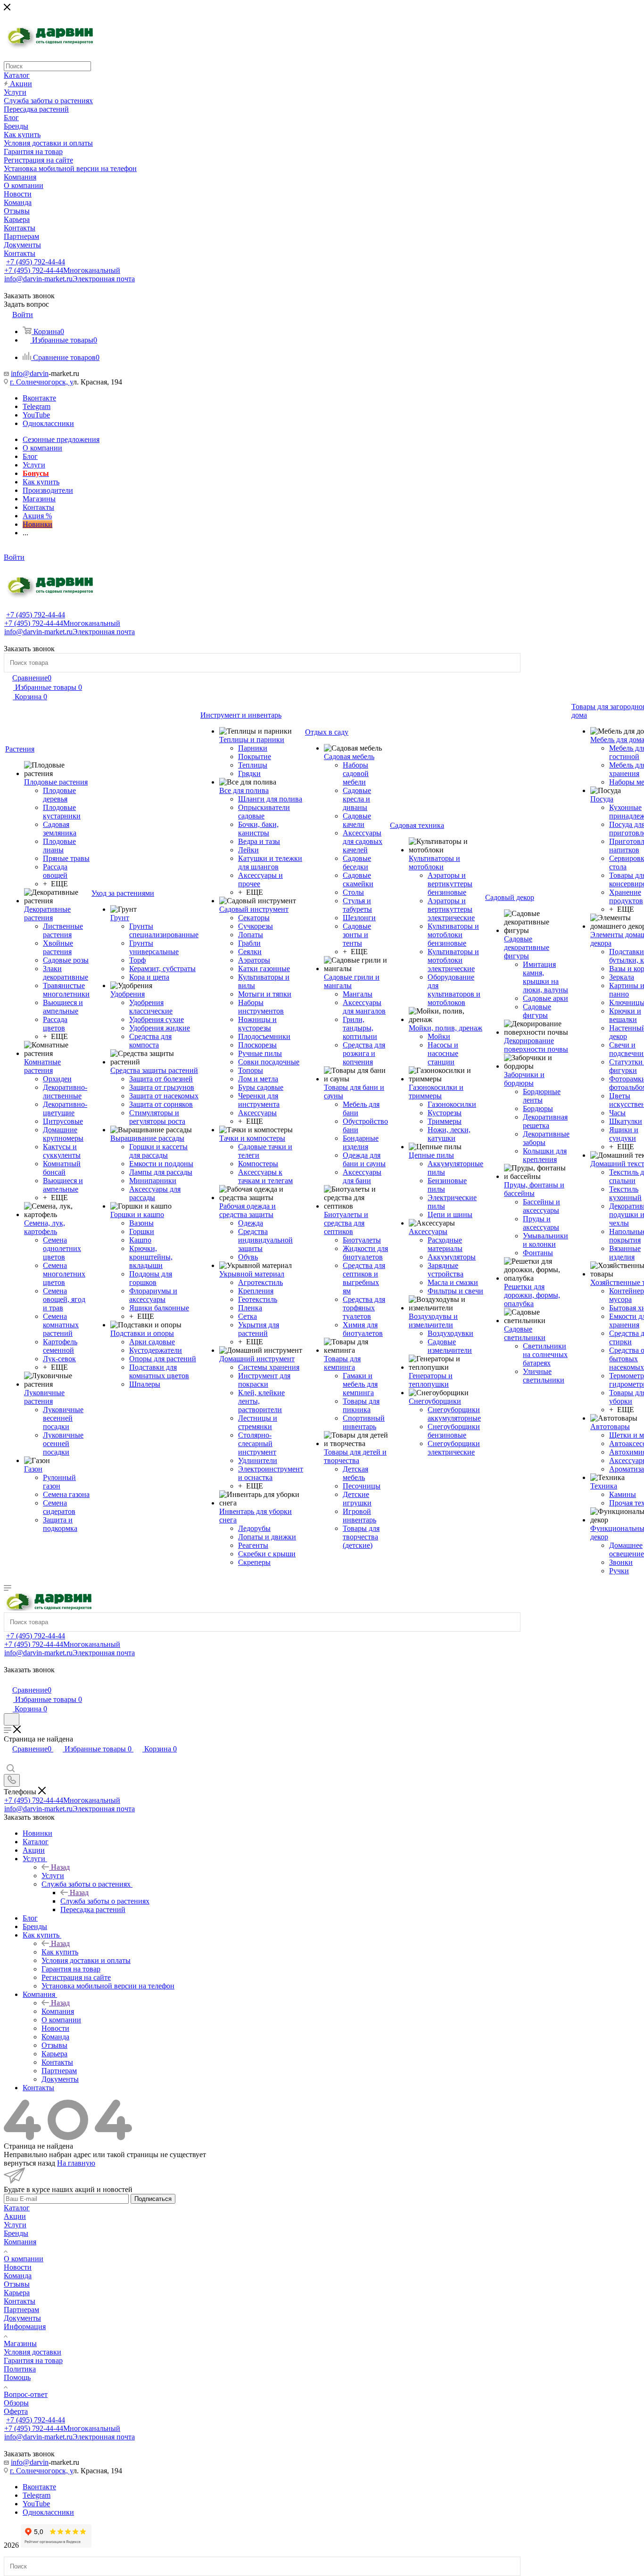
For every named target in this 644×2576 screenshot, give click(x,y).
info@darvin (30, 373)
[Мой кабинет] (8, 1680)
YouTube (36, 415)
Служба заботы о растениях (105, 1901)
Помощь (17, 2377)
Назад (60, 1867)
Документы (22, 2318)
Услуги (53, 1876)
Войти (14, 557)
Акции (15, 2216)
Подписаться (153, 2199)
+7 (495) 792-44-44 (36, 262)
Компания (58, 2011)
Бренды (16, 2233)
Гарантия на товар (33, 2360)
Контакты (20, 2301)
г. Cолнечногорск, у (41, 382)
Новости (18, 2267)
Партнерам (21, 2310)
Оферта (16, 2411)
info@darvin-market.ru (70, 279)
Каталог (17, 2208)
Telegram (37, 406)
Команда (18, 2276)
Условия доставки (33, 2352)
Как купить (60, 1952)
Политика (20, 2369)
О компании (24, 2259)
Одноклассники (48, 423)
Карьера (17, 2293)
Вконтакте (39, 398)
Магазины (20, 2343)
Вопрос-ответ (26, 2394)
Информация (25, 2327)
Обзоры (16, 2403)
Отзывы (17, 2284)
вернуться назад (29, 2163)
